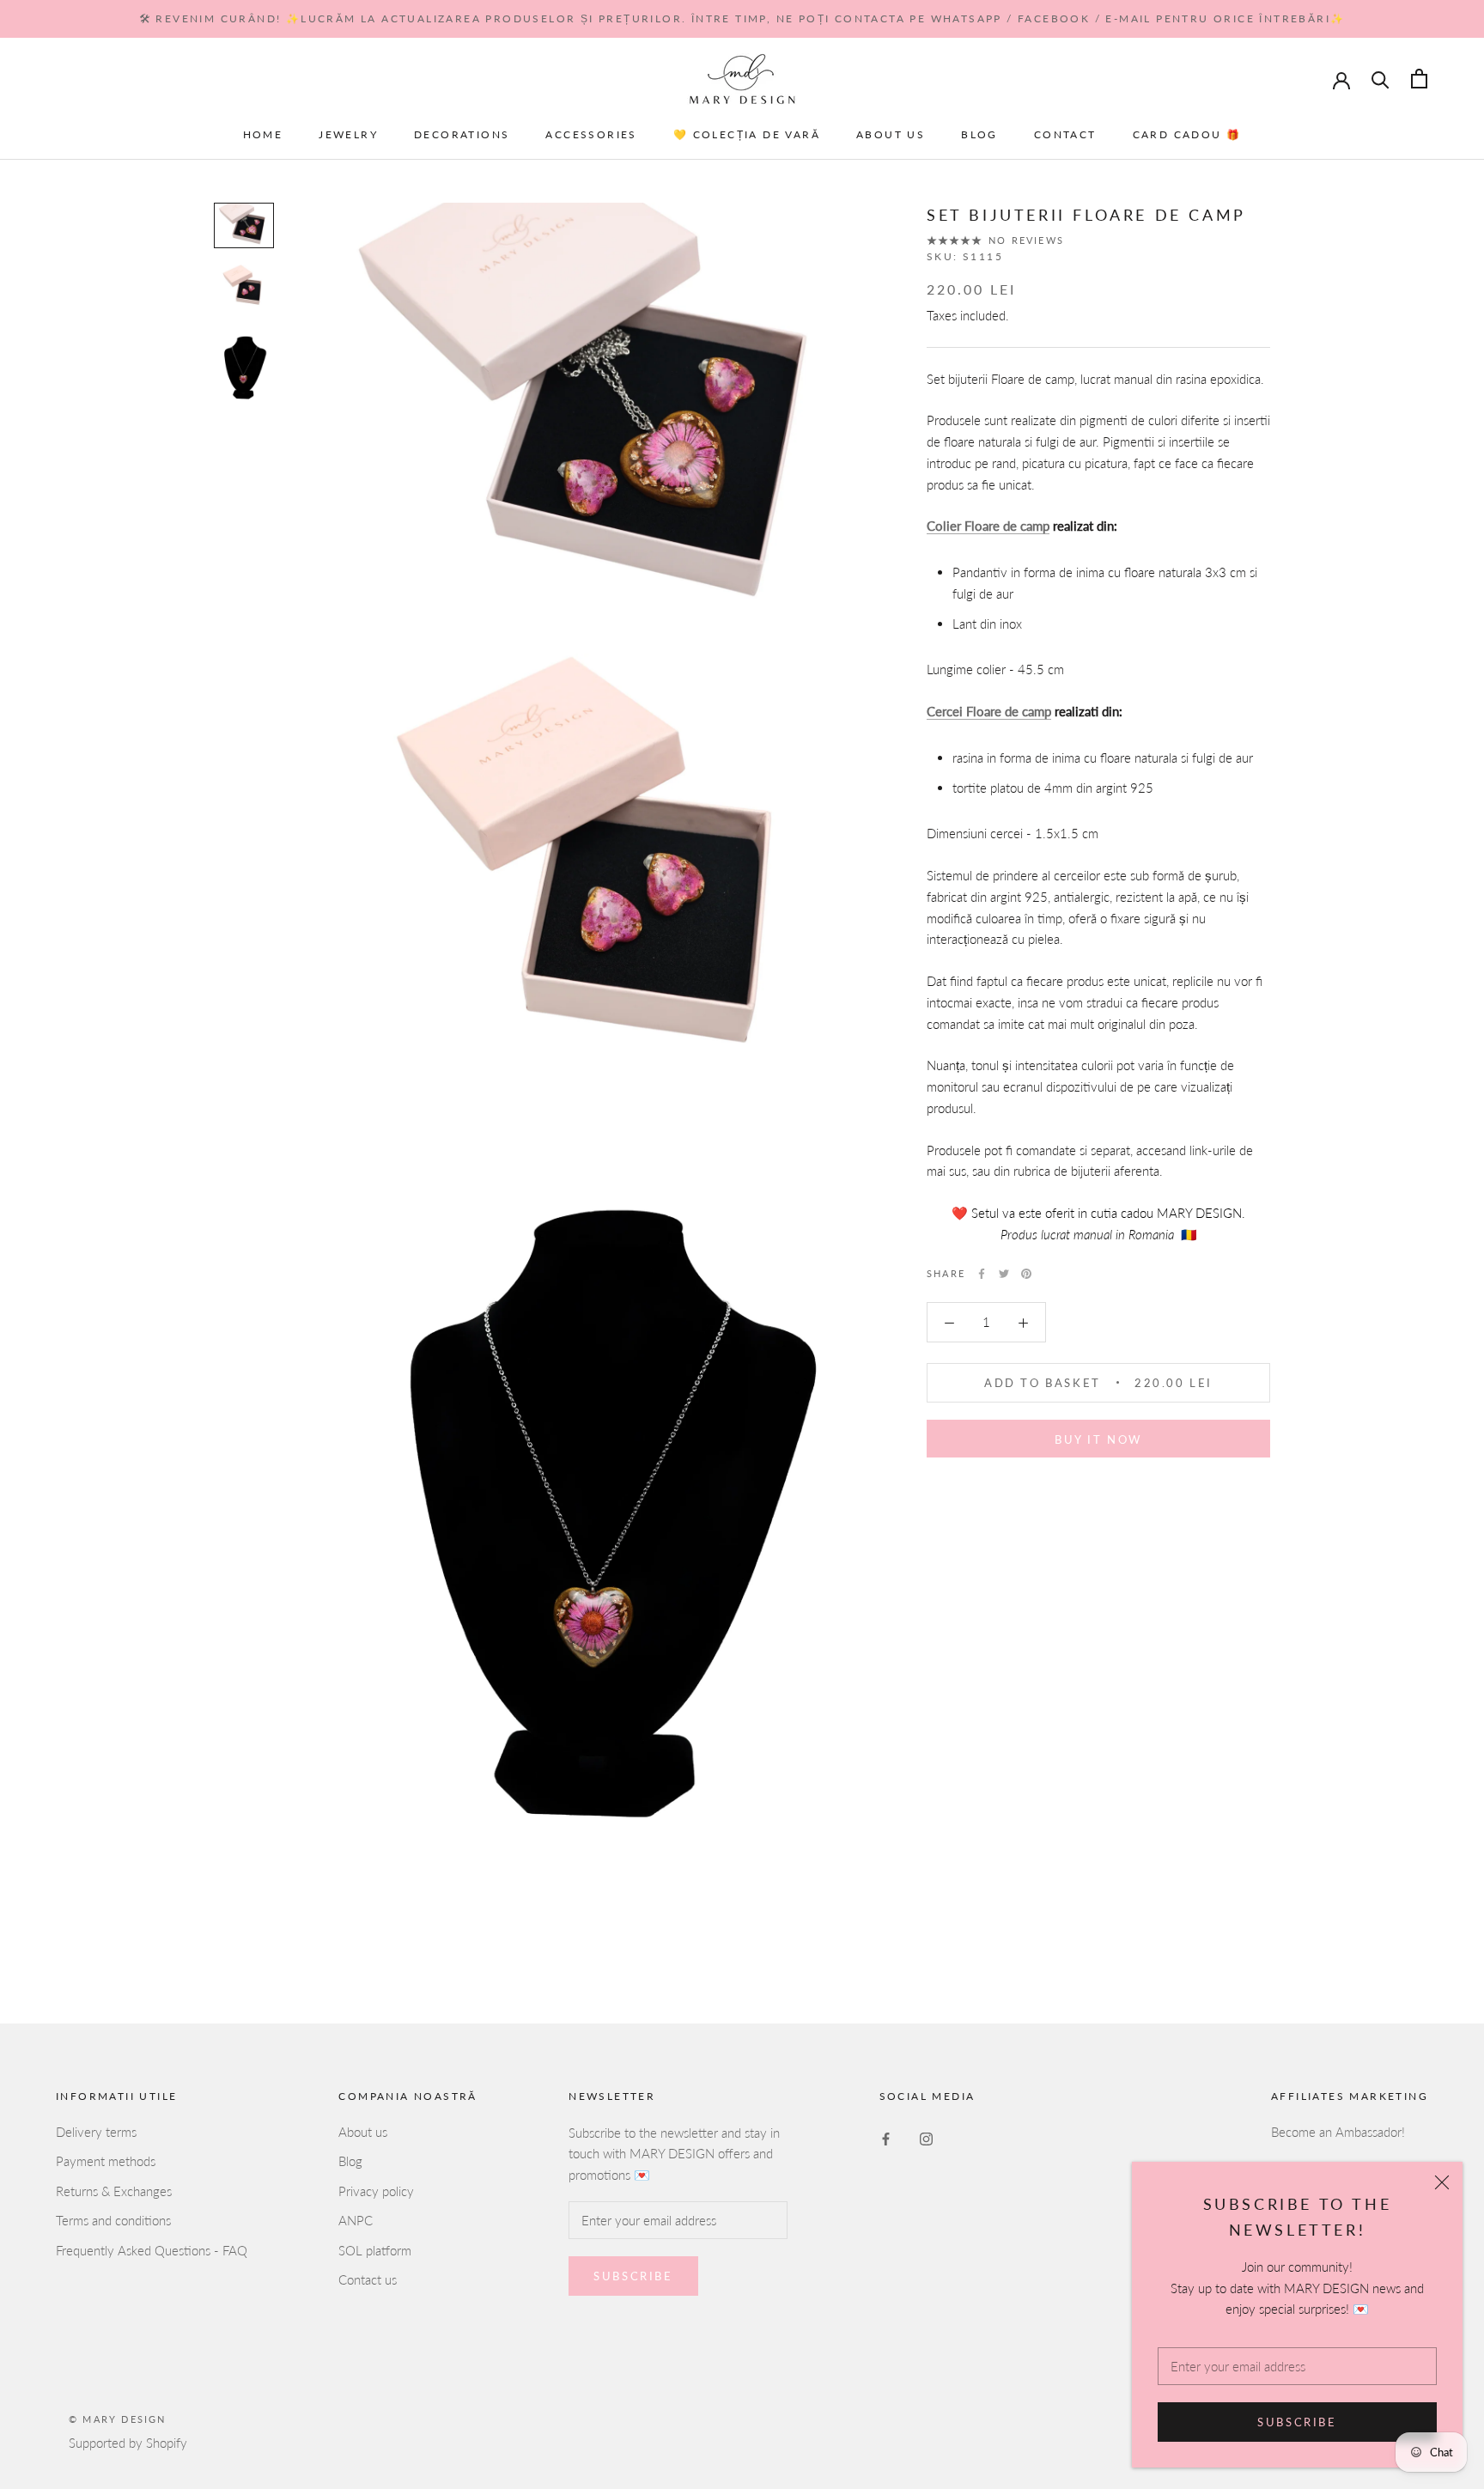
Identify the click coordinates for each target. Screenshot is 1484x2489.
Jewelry (348, 134)
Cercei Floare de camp (989, 711)
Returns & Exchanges (114, 2191)
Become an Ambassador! (1338, 2132)
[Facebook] (982, 1274)
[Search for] (1381, 79)
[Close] (1442, 2182)
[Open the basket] (1419, 79)
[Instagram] (926, 2138)
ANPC (356, 2220)
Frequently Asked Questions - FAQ (152, 2250)
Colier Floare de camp (988, 526)
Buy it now (1098, 1439)
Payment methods (106, 2161)
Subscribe (1297, 2422)
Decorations (462, 134)
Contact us (368, 2279)
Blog (979, 134)
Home (263, 134)
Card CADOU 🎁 (1187, 134)
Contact (1065, 134)
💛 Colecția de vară (747, 134)
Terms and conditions (113, 2220)
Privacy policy (376, 2191)
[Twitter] (1004, 1274)
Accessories (591, 134)
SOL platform (375, 2250)
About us (891, 134)
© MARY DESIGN (118, 2419)
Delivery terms (96, 2132)
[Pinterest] (1026, 1274)
